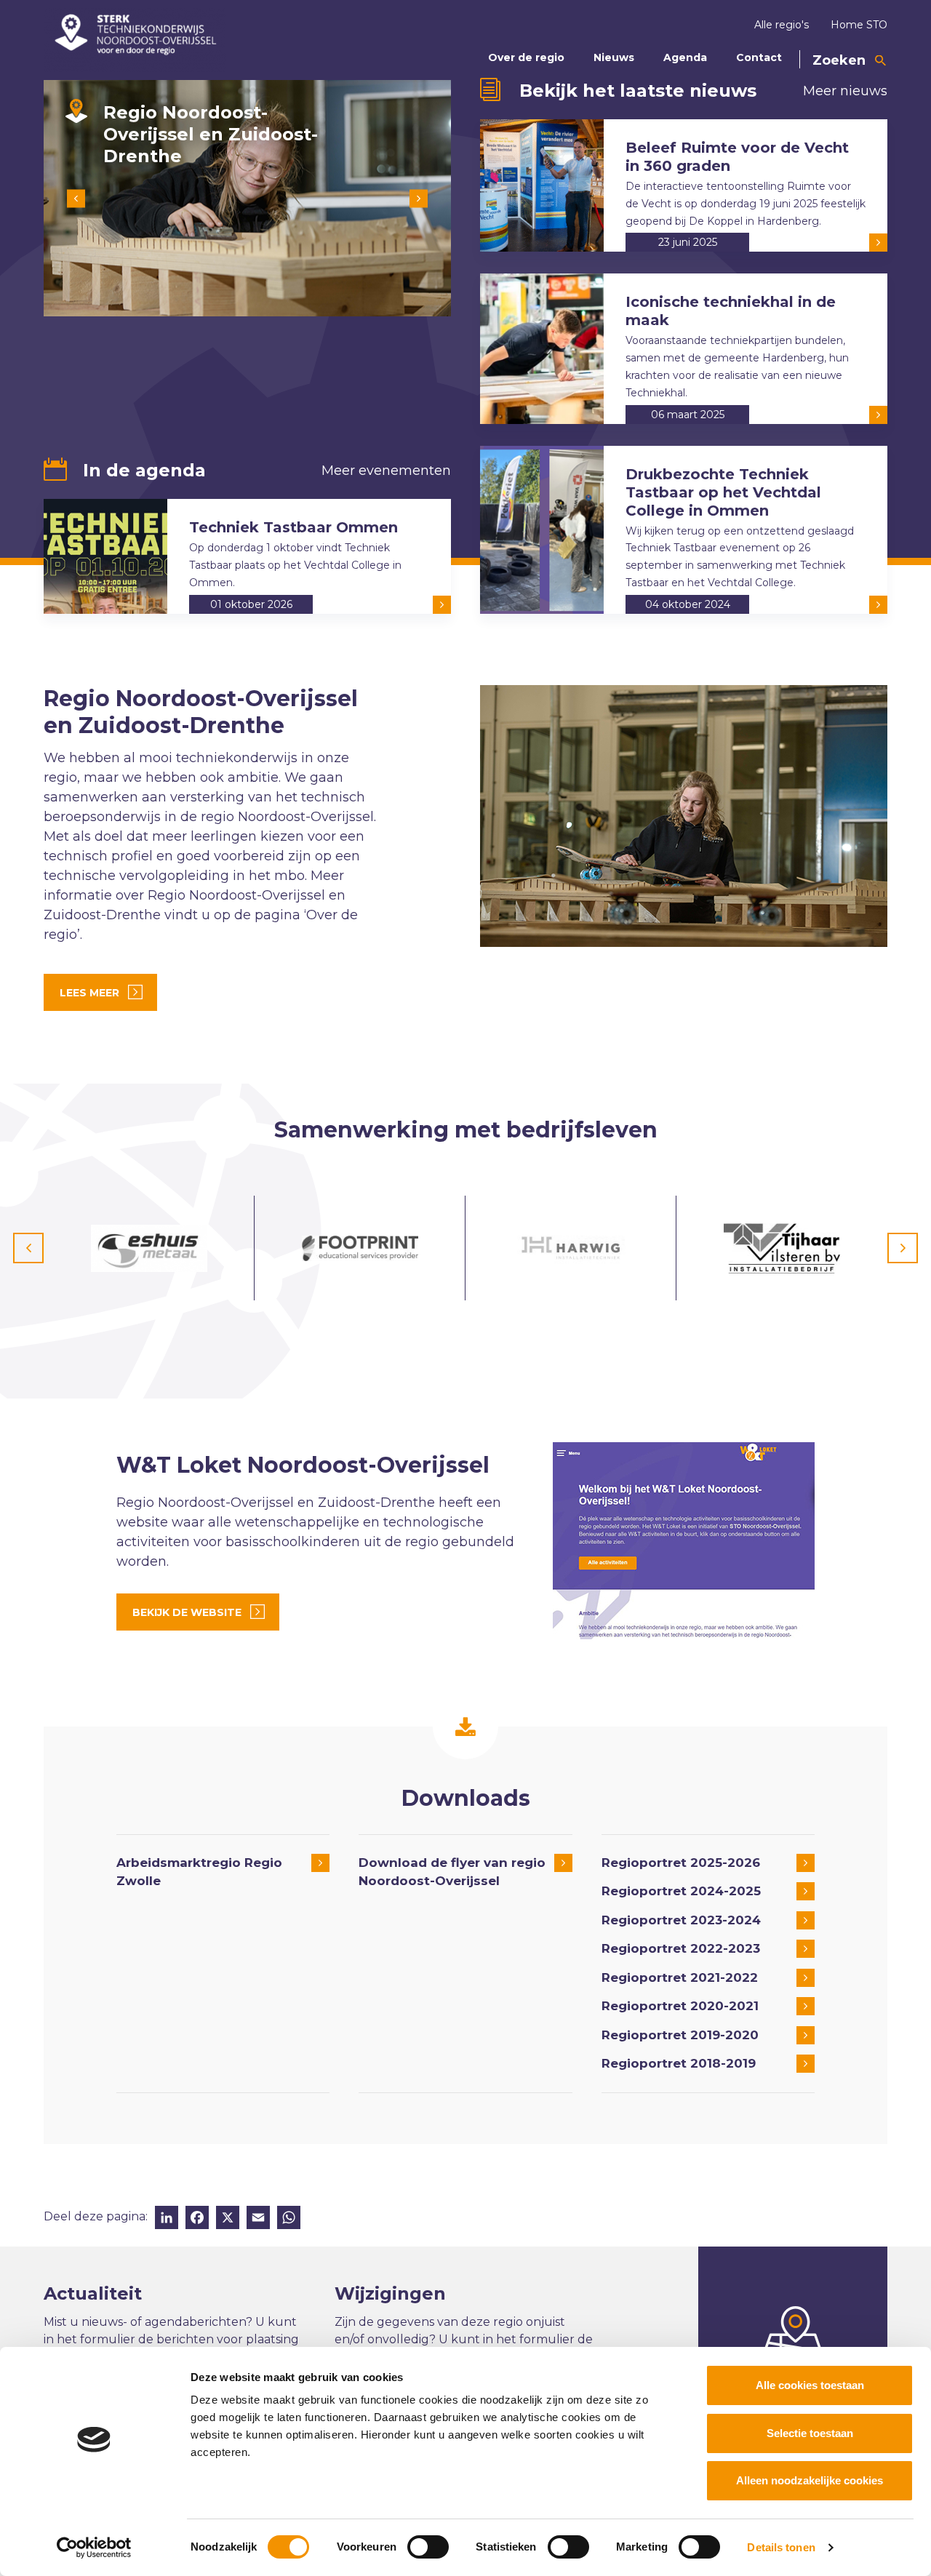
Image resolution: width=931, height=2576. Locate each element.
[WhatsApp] (289, 2219)
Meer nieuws (845, 91)
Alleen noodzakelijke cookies (810, 2480)
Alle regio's (782, 25)
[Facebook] (197, 2219)
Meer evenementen (386, 471)
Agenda (685, 57)
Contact (759, 57)
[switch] (428, 2547)
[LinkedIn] (167, 2219)
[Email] (258, 2219)
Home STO (859, 25)
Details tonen (781, 2547)
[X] (228, 2219)
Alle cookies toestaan (810, 2385)
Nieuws (614, 57)
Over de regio (526, 57)
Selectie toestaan (810, 2433)
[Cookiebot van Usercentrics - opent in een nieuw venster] (94, 2548)
